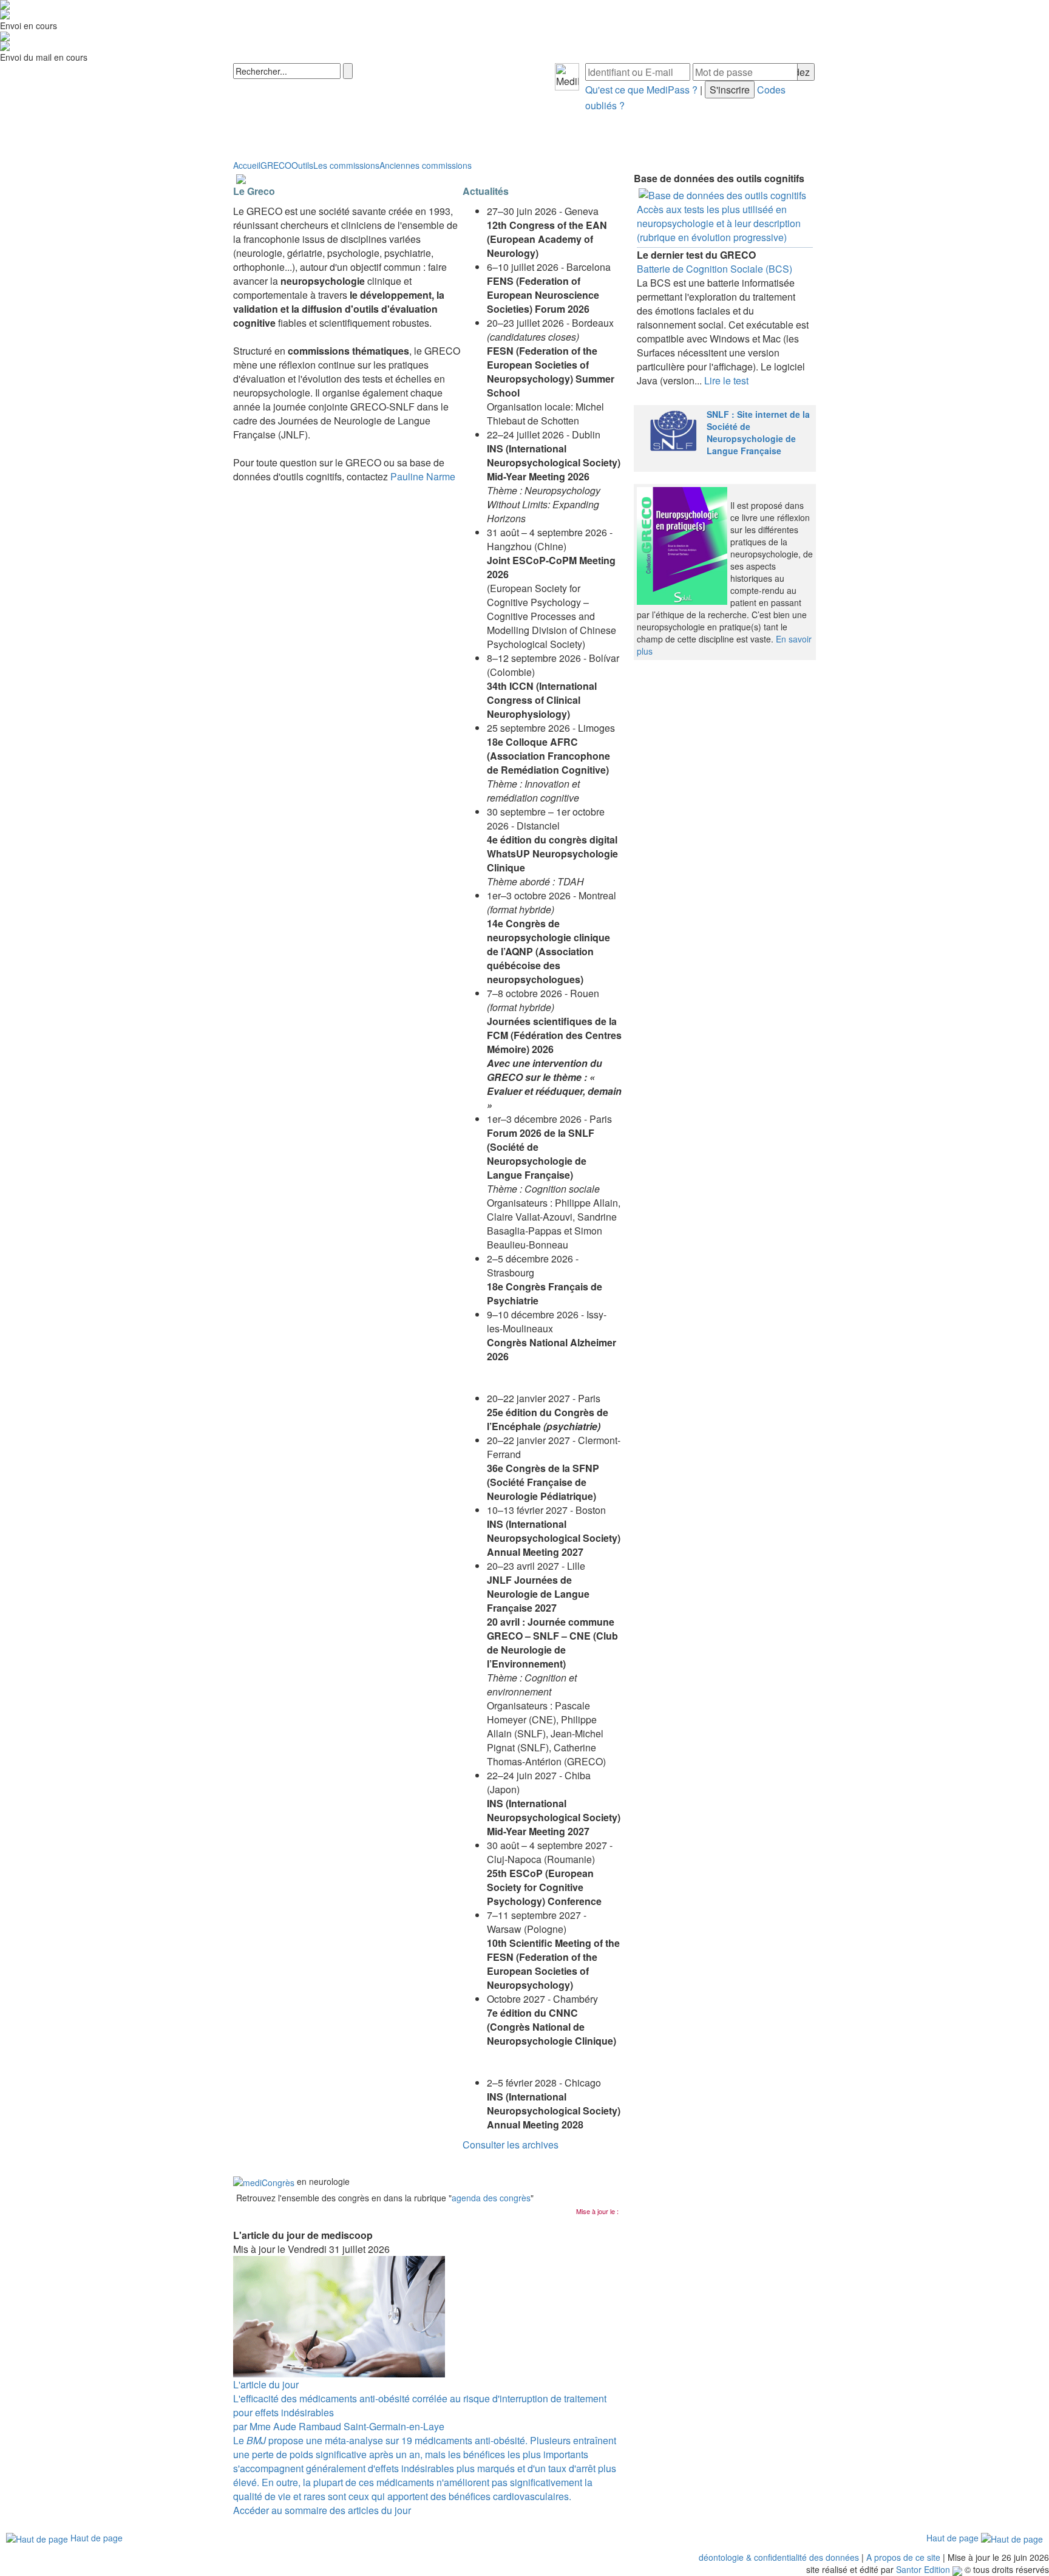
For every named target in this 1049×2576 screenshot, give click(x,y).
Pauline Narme (423, 476)
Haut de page (95, 2538)
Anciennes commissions (426, 165)
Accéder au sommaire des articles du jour (322, 2510)
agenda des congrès (491, 2198)
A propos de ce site (903, 2557)
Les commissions (346, 165)
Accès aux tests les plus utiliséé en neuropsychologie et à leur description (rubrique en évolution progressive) (719, 223)
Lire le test (726, 380)
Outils (302, 165)
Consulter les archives (511, 2145)
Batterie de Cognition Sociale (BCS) (715, 269)
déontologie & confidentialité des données (779, 2557)
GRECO (276, 165)
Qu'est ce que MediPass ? (641, 90)
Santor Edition (923, 2569)
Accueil (247, 165)
